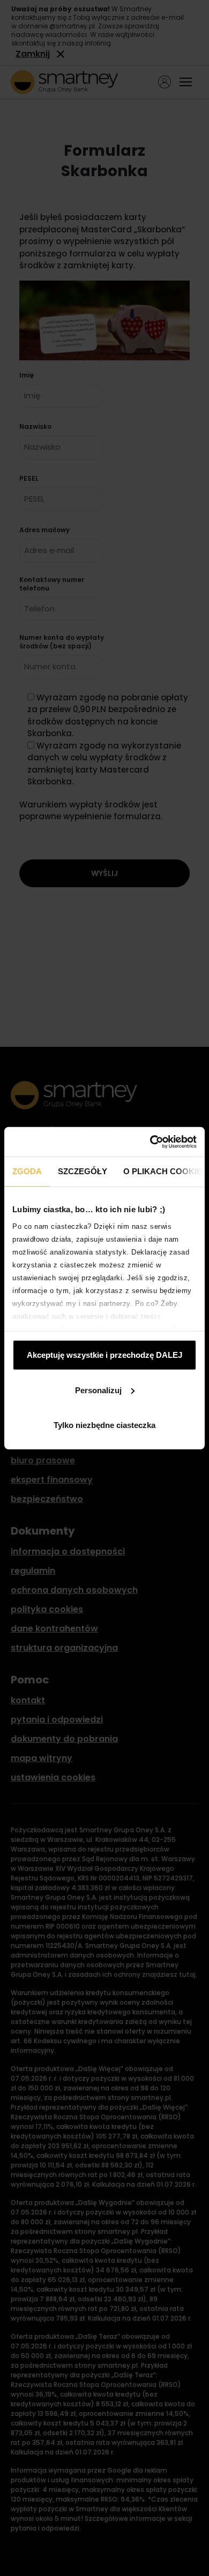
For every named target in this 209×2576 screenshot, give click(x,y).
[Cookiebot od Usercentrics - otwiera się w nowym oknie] (150, 1142)
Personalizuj (98, 1390)
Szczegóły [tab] (83, 1171)
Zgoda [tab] (27, 1171)
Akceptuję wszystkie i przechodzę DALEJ (104, 1355)
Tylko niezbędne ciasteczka (104, 1425)
